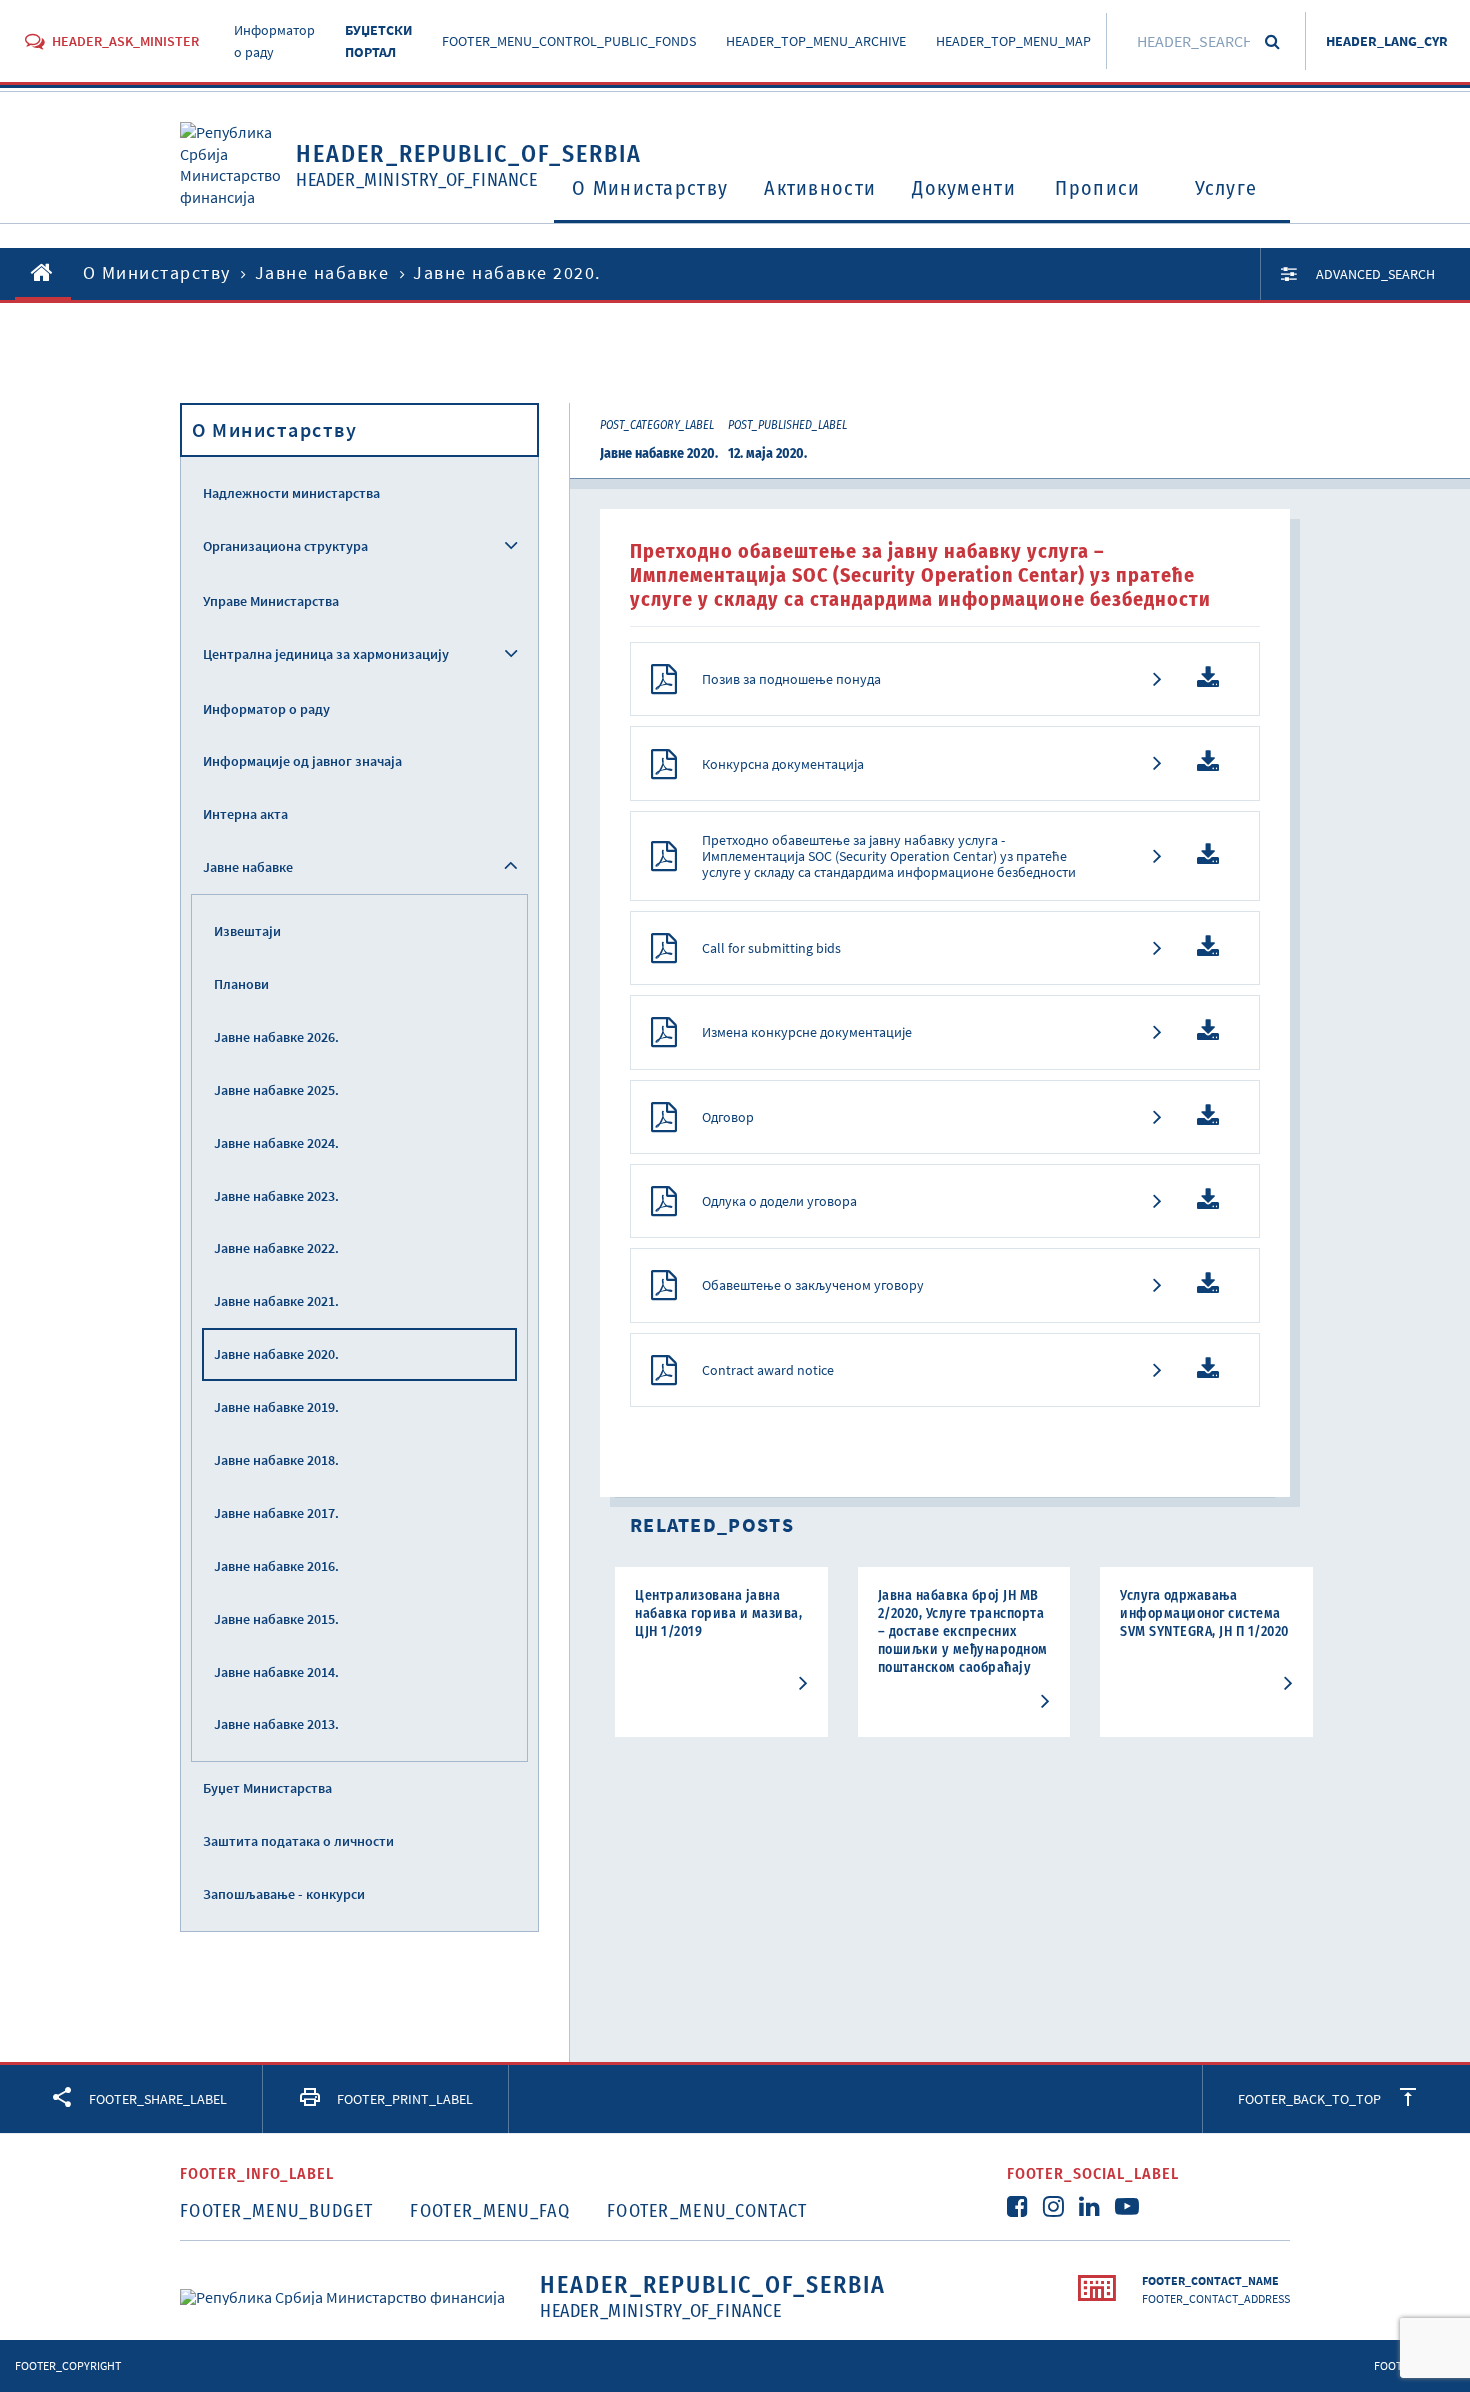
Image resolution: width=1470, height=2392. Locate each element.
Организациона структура (285, 546)
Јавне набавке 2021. (276, 1301)
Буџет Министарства (267, 1788)
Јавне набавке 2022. (276, 1248)
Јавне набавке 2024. (276, 1143)
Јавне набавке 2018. (276, 1460)
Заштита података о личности (298, 1841)
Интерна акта (245, 814)
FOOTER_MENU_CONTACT (707, 2211)
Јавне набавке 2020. (276, 1354)
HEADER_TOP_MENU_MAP (1013, 41)
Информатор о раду (266, 709)
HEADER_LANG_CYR (1387, 41)
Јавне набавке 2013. (276, 1724)
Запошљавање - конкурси (284, 1894)
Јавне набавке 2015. (276, 1619)
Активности (820, 188)
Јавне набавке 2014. (276, 1672)
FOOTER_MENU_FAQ (490, 2211)
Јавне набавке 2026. (276, 1037)
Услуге (1226, 188)
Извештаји (247, 931)
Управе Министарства (271, 601)
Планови (241, 984)
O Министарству (650, 188)
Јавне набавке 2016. (276, 1566)
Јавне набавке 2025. (276, 1090)
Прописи (1097, 188)
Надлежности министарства (291, 493)
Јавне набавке (322, 272)
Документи (964, 188)
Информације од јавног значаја (302, 761)
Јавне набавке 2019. (276, 1407)
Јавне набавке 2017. (276, 1513)
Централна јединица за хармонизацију (326, 654)
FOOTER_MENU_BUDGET (276, 2211)
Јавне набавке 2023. (276, 1196)
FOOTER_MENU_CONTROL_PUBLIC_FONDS (569, 41)
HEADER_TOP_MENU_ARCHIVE (816, 41)
